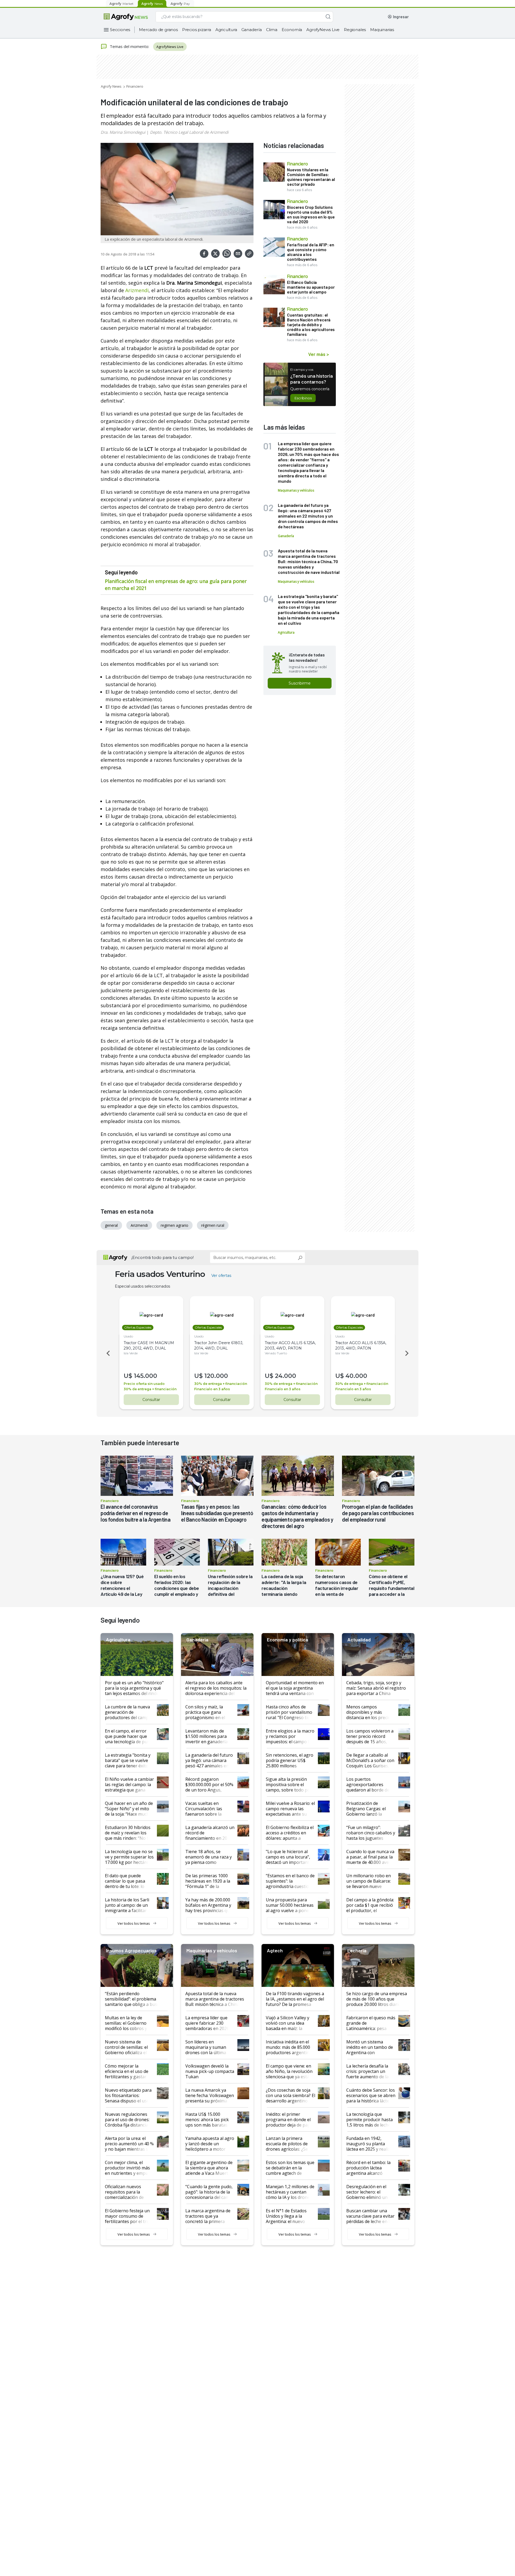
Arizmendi (137, 290)
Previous (107, 1353)
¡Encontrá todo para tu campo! (163, 1257)
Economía (292, 30)
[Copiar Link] (249, 254)
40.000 (356, 1376)
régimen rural (213, 1225)
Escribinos (303, 398)
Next (408, 1353)
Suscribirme (300, 683)
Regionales (355, 30)
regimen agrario (174, 1225)
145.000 (146, 1376)
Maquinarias (382, 30)
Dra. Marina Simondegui (123, 132)
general (111, 1225)
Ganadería (252, 30)
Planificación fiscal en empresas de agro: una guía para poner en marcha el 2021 (176, 585)
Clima (272, 30)
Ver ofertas (221, 1276)
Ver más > (319, 354)
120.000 (216, 1376)
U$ (128, 1376)
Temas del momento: (129, 46)
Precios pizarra (197, 30)
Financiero (135, 86)
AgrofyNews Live (323, 30)
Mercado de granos (158, 30)
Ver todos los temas (134, 1923)
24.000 (286, 1376)
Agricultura (226, 30)
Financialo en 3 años (212, 1389)
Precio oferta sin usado (144, 1384)
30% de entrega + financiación (150, 1389)
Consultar (151, 1400)
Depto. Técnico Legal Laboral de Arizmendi (189, 132)
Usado (128, 1336)
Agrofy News (111, 86)
